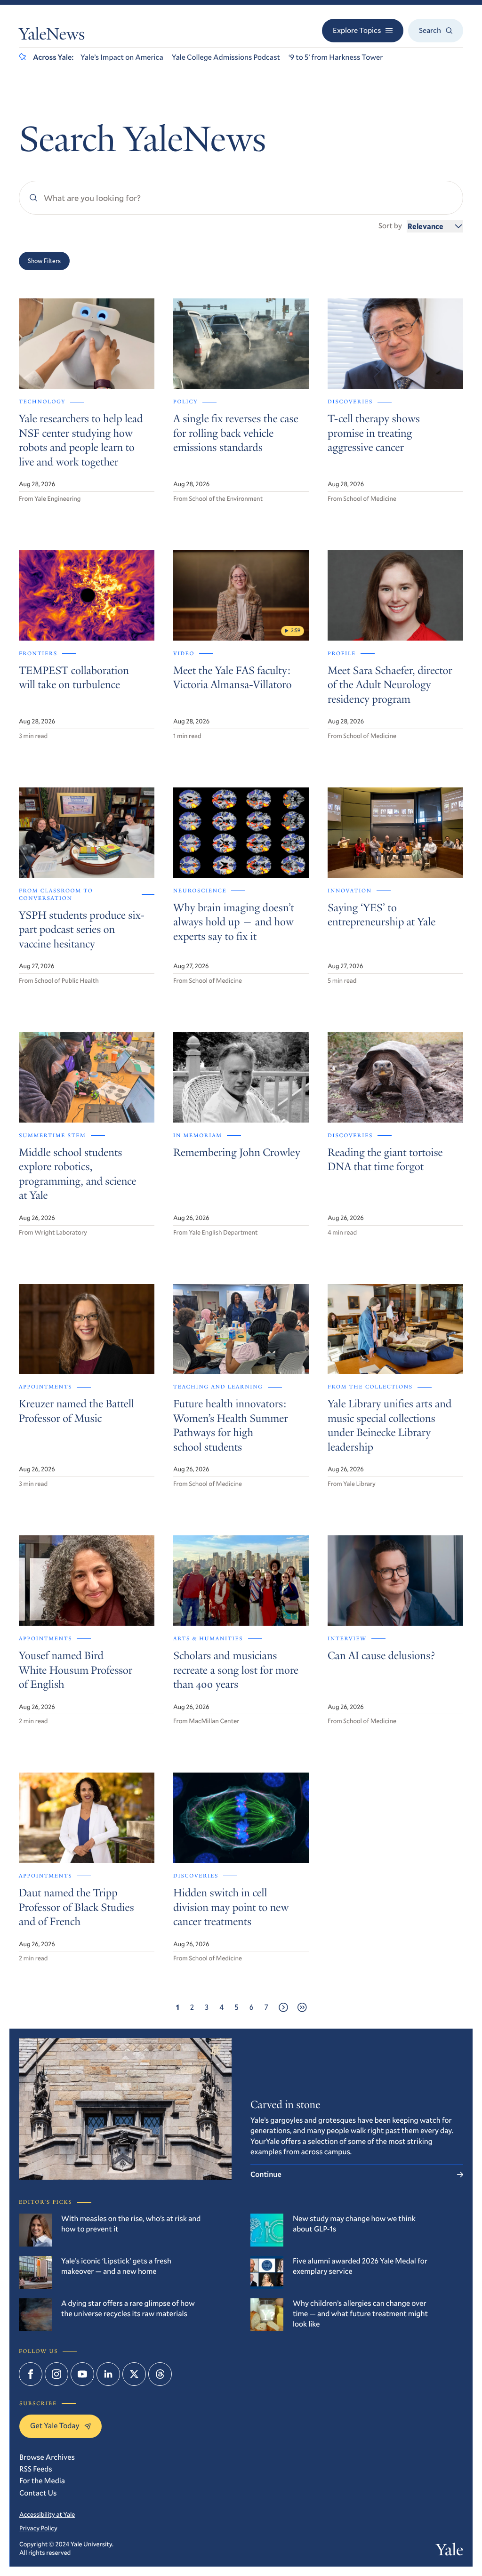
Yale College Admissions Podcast (226, 57)
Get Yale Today (55, 2426)
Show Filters (44, 261)
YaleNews (52, 36)
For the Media (42, 2481)
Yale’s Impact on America (122, 57)
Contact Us (38, 2493)
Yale (450, 2552)
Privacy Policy (38, 2528)
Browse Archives (47, 2457)
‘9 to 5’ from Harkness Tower (336, 57)
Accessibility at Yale (47, 2514)
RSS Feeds (36, 2469)
